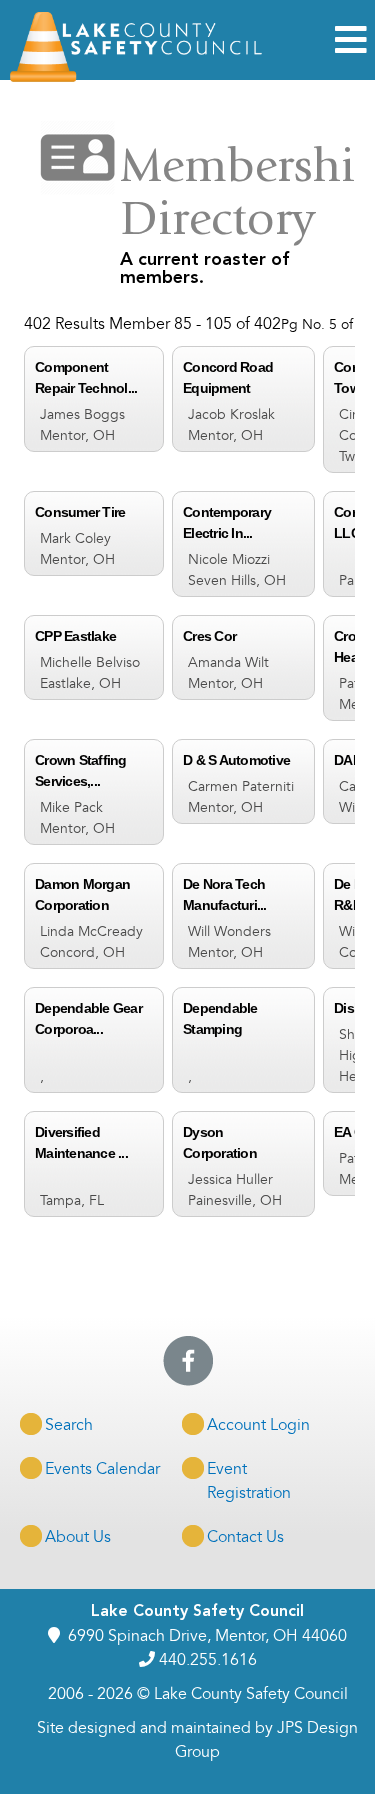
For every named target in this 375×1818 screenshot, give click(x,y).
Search (69, 1425)
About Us (78, 1537)
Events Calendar (102, 1469)
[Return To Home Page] (138, 77)
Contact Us (245, 1537)
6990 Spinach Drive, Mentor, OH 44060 (207, 1636)
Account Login (258, 1425)
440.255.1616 (208, 1660)
